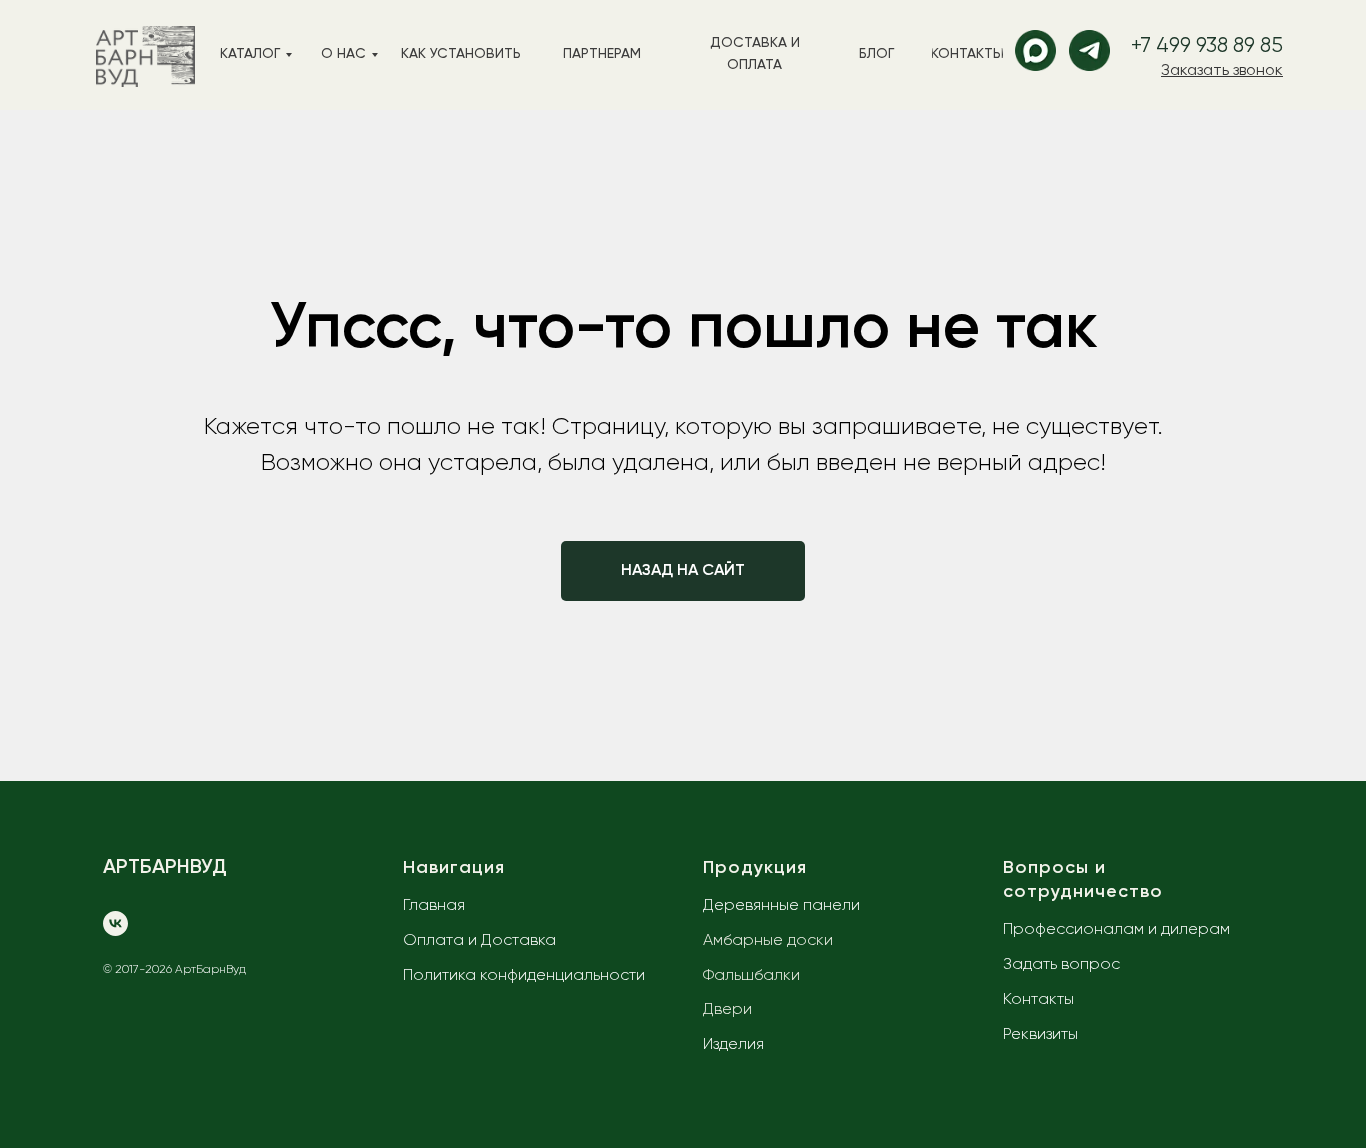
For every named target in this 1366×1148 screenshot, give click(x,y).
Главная (434, 906)
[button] (1222, 71)
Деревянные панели (781, 906)
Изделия (733, 1045)
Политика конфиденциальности (524, 976)
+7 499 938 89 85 (1207, 46)
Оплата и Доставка (479, 941)
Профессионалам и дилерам (1116, 930)
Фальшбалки (751, 976)
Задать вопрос (1061, 965)
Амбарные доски (768, 941)
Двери (727, 1010)
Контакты (1038, 1000)
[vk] (115, 923)
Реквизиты (1040, 1035)
